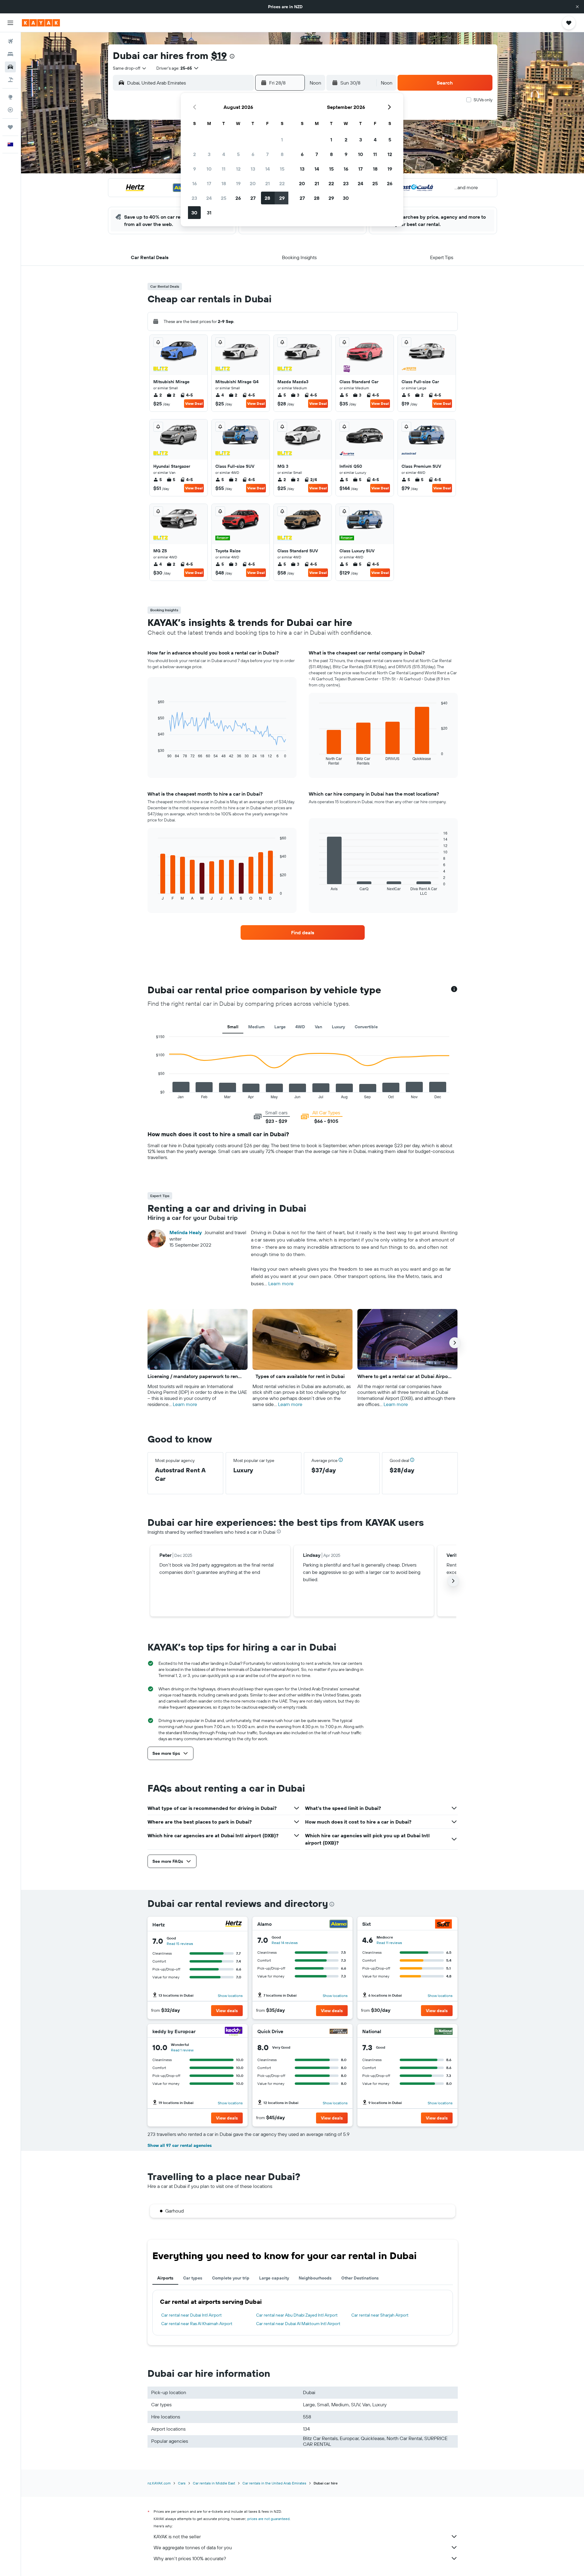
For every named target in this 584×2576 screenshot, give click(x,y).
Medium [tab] (256, 1027)
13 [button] (253, 169)
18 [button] (224, 183)
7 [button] (267, 154)
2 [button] (195, 154)
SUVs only (483, 100)
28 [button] (267, 198)
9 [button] (195, 169)
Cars (182, 2483)
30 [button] (194, 213)
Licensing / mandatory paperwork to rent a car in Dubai (195, 1376)
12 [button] (238, 169)
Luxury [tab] (338, 1027)
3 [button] (209, 154)
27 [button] (253, 198)
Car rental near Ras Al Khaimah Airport (197, 2324)
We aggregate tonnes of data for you (193, 2547)
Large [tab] (280, 1027)
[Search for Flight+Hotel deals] (10, 80)
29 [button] (282, 198)
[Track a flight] (10, 110)
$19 (219, 55)
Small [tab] (233, 1027)
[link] (303, 932)
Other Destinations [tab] (360, 2278)
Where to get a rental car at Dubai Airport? (405, 1376)
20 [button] (253, 183)
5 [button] (238, 154)
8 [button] (282, 154)
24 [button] (209, 198)
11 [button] (224, 169)
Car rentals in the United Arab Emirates (274, 2483)
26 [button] (238, 198)
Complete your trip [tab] (231, 2278)
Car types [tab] (193, 2278)
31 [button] (209, 213)
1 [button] (282, 140)
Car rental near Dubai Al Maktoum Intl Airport (298, 2324)
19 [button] (238, 183)
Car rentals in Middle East (214, 2483)
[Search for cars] (10, 67)
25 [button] (224, 198)
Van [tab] (318, 1027)
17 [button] (209, 183)
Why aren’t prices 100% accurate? (190, 2558)
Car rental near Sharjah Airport (380, 2315)
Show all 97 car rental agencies (180, 2145)
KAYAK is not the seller (177, 2536)
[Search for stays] (10, 54)
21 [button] (268, 183)
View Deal (194, 403)
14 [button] (268, 169)
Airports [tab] (165, 2278)
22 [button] (282, 183)
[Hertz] (234, 1924)
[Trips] (10, 127)
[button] (577, 7)
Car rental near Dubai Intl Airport (191, 2315)
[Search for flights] (10, 41)
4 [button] (224, 154)
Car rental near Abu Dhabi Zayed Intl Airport (297, 2315)
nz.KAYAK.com (159, 2483)
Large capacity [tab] (274, 2278)
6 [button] (253, 154)
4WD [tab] (300, 1027)
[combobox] (130, 68)
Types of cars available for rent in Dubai (300, 1376)
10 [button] (209, 169)
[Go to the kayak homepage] (41, 23)
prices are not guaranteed (268, 2519)
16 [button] (195, 183)
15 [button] (282, 169)
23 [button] (194, 198)
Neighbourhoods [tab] (315, 2278)
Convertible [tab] (366, 1027)
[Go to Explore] (10, 97)
